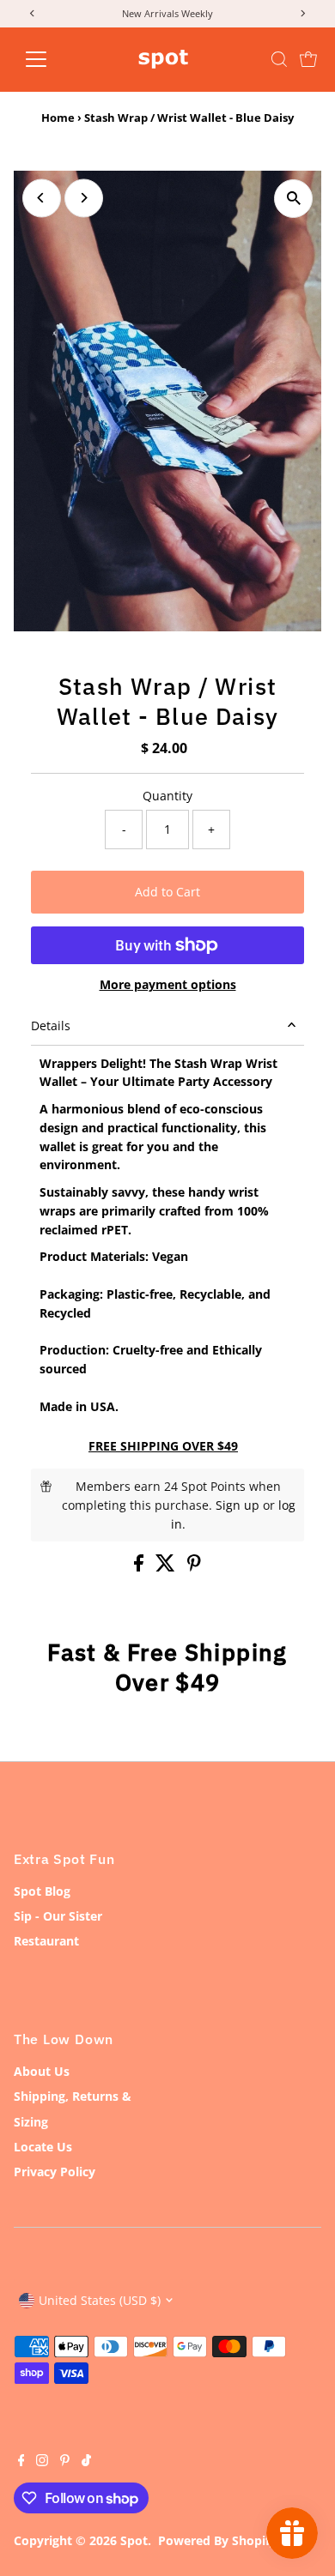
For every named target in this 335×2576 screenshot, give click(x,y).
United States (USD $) (100, 2300)
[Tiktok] (86, 2462)
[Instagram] (42, 2462)
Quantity (167, 796)
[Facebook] (21, 2462)
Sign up (238, 1505)
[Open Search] (279, 59)
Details (51, 1026)
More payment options (168, 984)
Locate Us (43, 2147)
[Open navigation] (50, 59)
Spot (134, 2540)
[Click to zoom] (293, 199)
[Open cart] (308, 59)
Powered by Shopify (217, 2540)
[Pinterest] (65, 2462)
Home (58, 118)
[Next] (84, 198)
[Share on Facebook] (140, 1567)
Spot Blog (42, 1891)
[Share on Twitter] (167, 1567)
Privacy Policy (55, 2172)
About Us (42, 2071)
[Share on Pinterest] (194, 1567)
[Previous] (42, 198)
